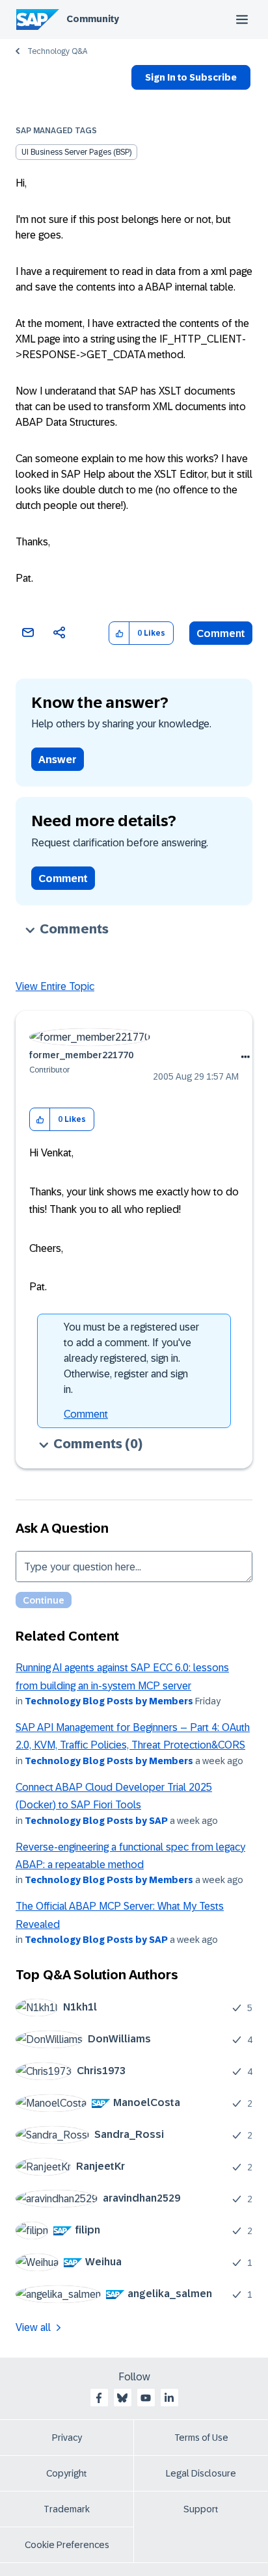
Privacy (67, 2438)
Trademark (67, 2509)
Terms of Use (201, 2438)
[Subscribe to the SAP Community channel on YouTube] (146, 2398)
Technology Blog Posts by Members (109, 1701)
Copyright (67, 2473)
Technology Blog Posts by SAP (96, 1821)
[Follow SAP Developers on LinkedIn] (169, 2398)
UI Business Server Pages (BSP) (76, 152)
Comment (221, 633)
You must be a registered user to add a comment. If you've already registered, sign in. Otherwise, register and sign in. (131, 1358)
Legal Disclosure (201, 2473)
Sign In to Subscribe (191, 77)
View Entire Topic (55, 986)
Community (93, 19)
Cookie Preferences (67, 2545)
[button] (119, 633)
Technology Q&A (57, 51)
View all (33, 2327)
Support (201, 2509)
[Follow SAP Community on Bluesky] (122, 2398)
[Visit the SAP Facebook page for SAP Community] (99, 2398)
